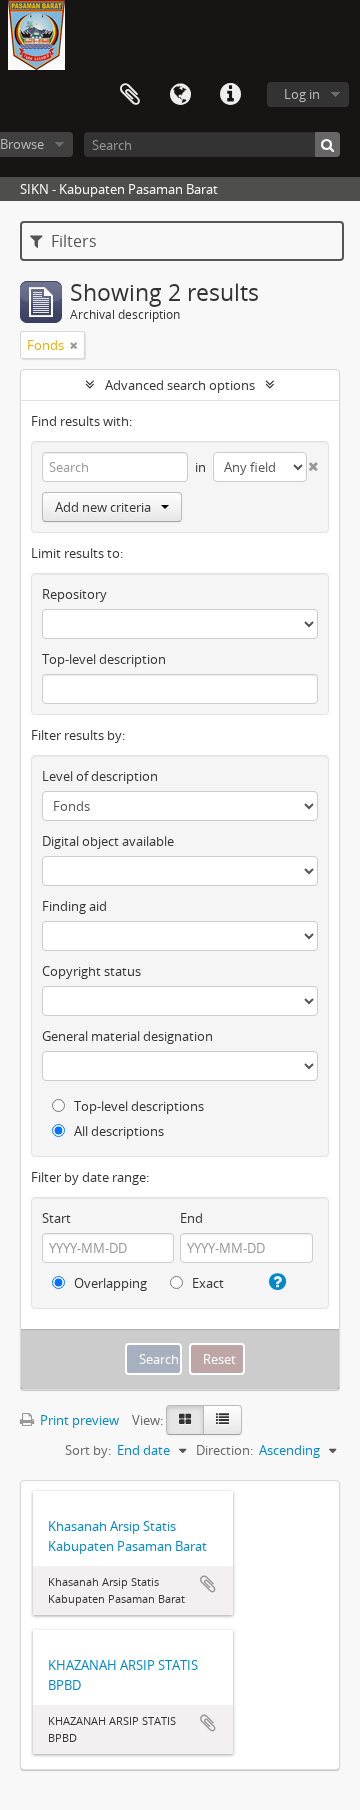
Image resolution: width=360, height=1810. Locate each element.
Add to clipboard (208, 1584)
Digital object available (108, 841)
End (191, 1218)
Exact (206, 1283)
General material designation (127, 1036)
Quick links (230, 95)
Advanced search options (180, 385)
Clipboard (130, 95)
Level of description (100, 776)
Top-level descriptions (137, 1106)
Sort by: (88, 1450)
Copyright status (91, 971)
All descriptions (117, 1131)
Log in (302, 94)
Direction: (224, 1450)
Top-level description (104, 659)
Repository (74, 594)
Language (180, 95)
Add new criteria (103, 507)
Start (56, 1218)
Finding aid (74, 906)
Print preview (78, 1420)
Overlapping (109, 1283)
